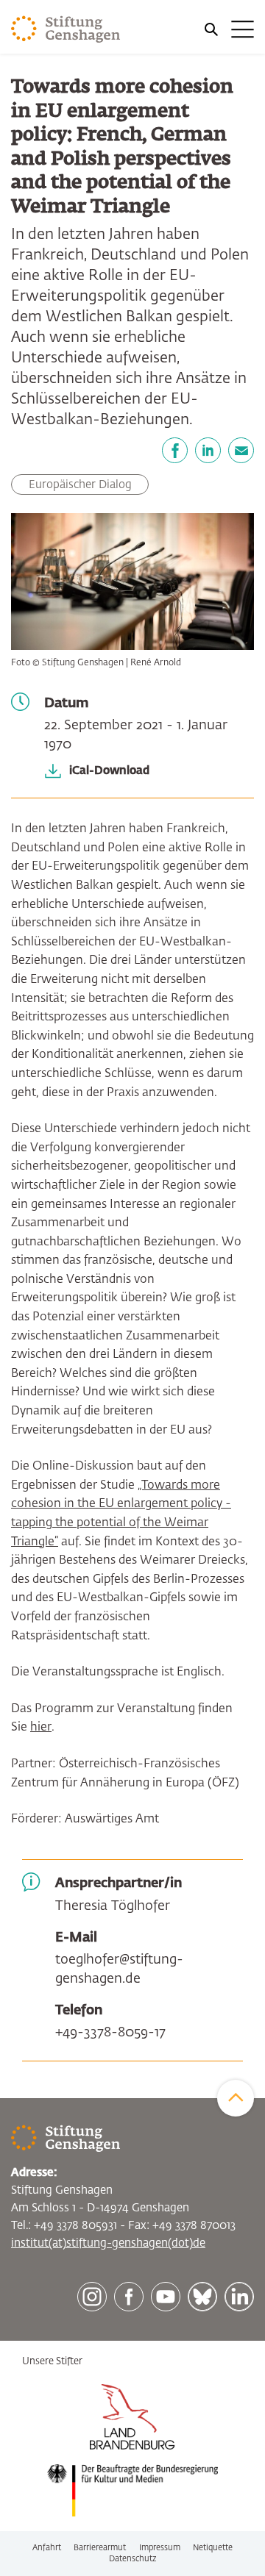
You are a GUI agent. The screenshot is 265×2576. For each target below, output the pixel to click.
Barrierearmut (100, 2548)
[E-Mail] (241, 450)
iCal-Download (109, 771)
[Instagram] (92, 2297)
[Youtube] (166, 2297)
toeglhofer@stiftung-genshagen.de (119, 1969)
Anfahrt (47, 2548)
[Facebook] (175, 450)
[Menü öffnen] (228, 29)
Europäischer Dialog (80, 485)
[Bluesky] (202, 2297)
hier (41, 1728)
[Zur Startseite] (66, 29)
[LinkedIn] (208, 450)
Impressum (160, 2548)
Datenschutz (133, 2559)
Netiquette (213, 2548)
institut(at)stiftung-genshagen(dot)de (108, 2243)
